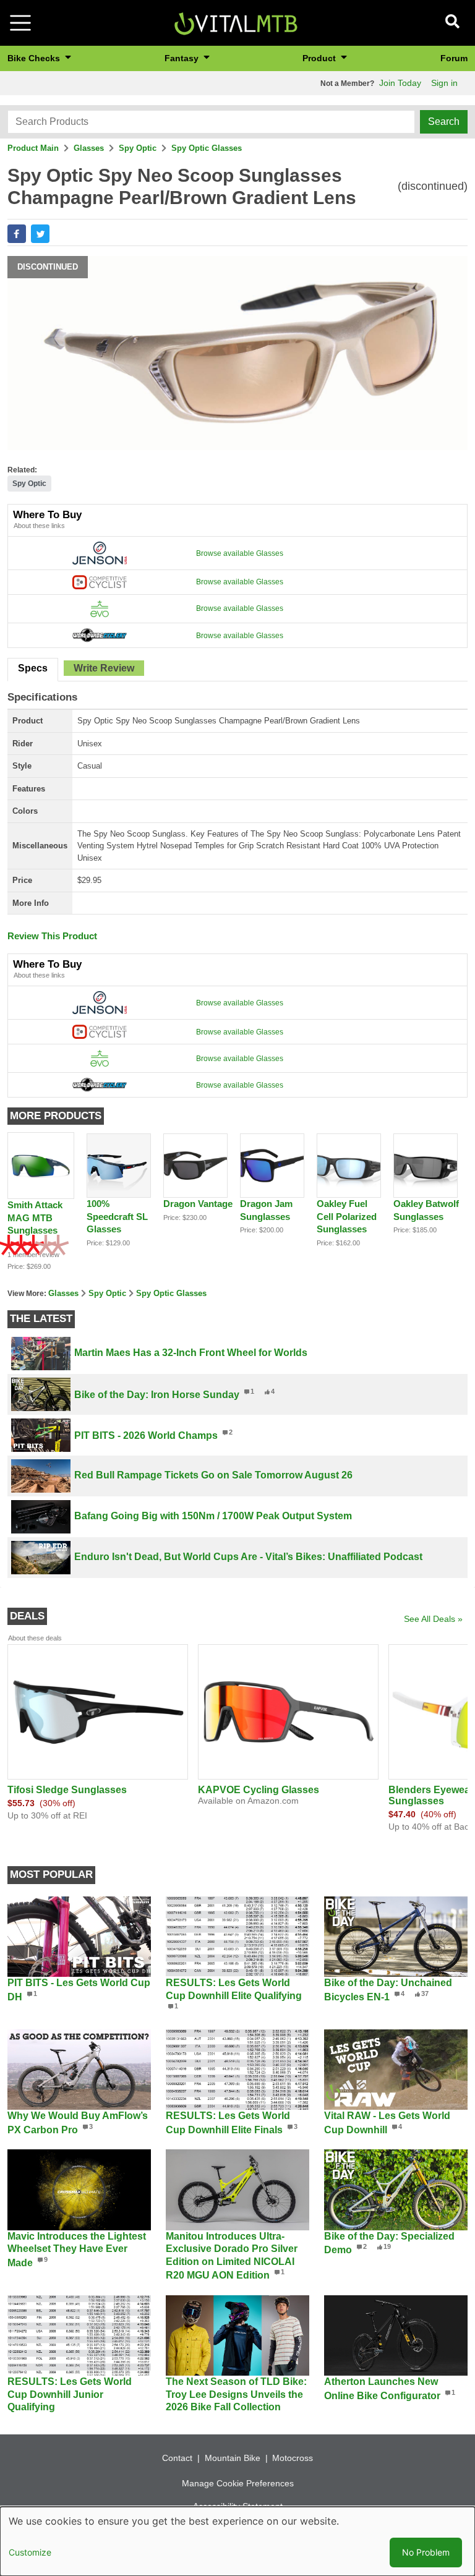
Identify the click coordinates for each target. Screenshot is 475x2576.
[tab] (33, 670)
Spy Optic (138, 148)
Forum (454, 58)
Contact (177, 2458)
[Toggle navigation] (20, 23)
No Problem (426, 2552)
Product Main (33, 148)
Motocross (293, 2458)
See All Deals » (433, 1619)
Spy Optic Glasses (207, 148)
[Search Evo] (100, 608)
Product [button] (320, 58)
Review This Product (52, 936)
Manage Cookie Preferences (238, 2483)
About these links (39, 526)
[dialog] (237, 2541)
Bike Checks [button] (35, 58)
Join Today (400, 83)
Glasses (89, 148)
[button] (17, 234)
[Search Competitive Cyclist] (100, 582)
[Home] (236, 22)
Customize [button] (30, 2552)
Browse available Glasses (240, 553)
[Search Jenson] (100, 553)
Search (444, 122)
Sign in (444, 83)
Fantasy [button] (183, 58)
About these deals (35, 1638)
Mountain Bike (233, 2458)
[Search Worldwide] (100, 635)
